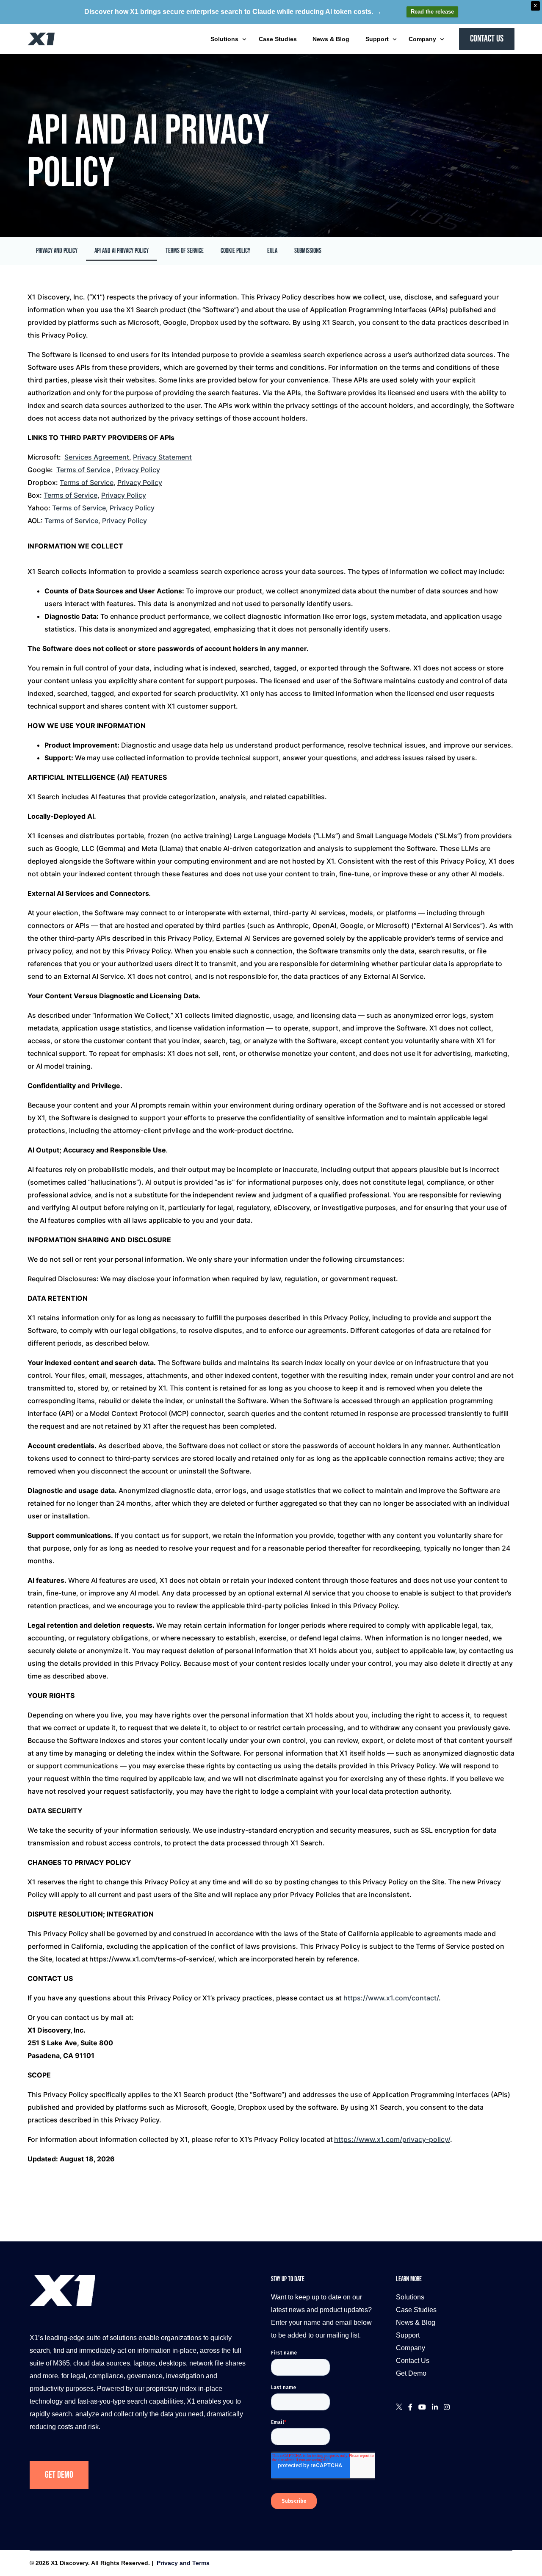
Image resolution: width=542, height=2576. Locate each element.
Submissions (308, 251)
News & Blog (416, 2323)
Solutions (410, 2297)
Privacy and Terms (183, 2563)
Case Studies (416, 2310)
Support (408, 2335)
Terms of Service (185, 251)
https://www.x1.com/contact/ (391, 1998)
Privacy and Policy (57, 251)
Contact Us (413, 2361)
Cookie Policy (235, 251)
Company (411, 2348)
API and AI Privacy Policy (122, 251)
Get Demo (59, 2475)
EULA (272, 251)
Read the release (432, 12)
